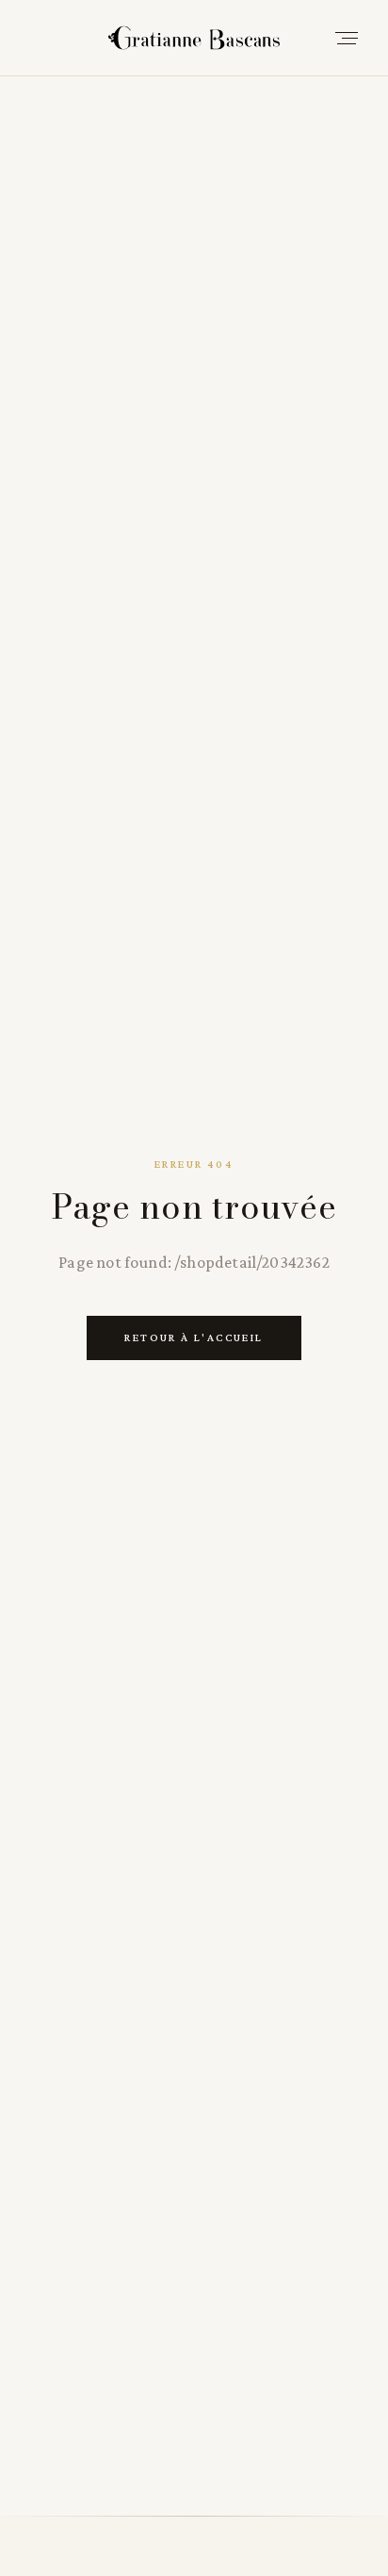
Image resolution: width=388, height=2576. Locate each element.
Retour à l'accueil (194, 1337)
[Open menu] (347, 38)
